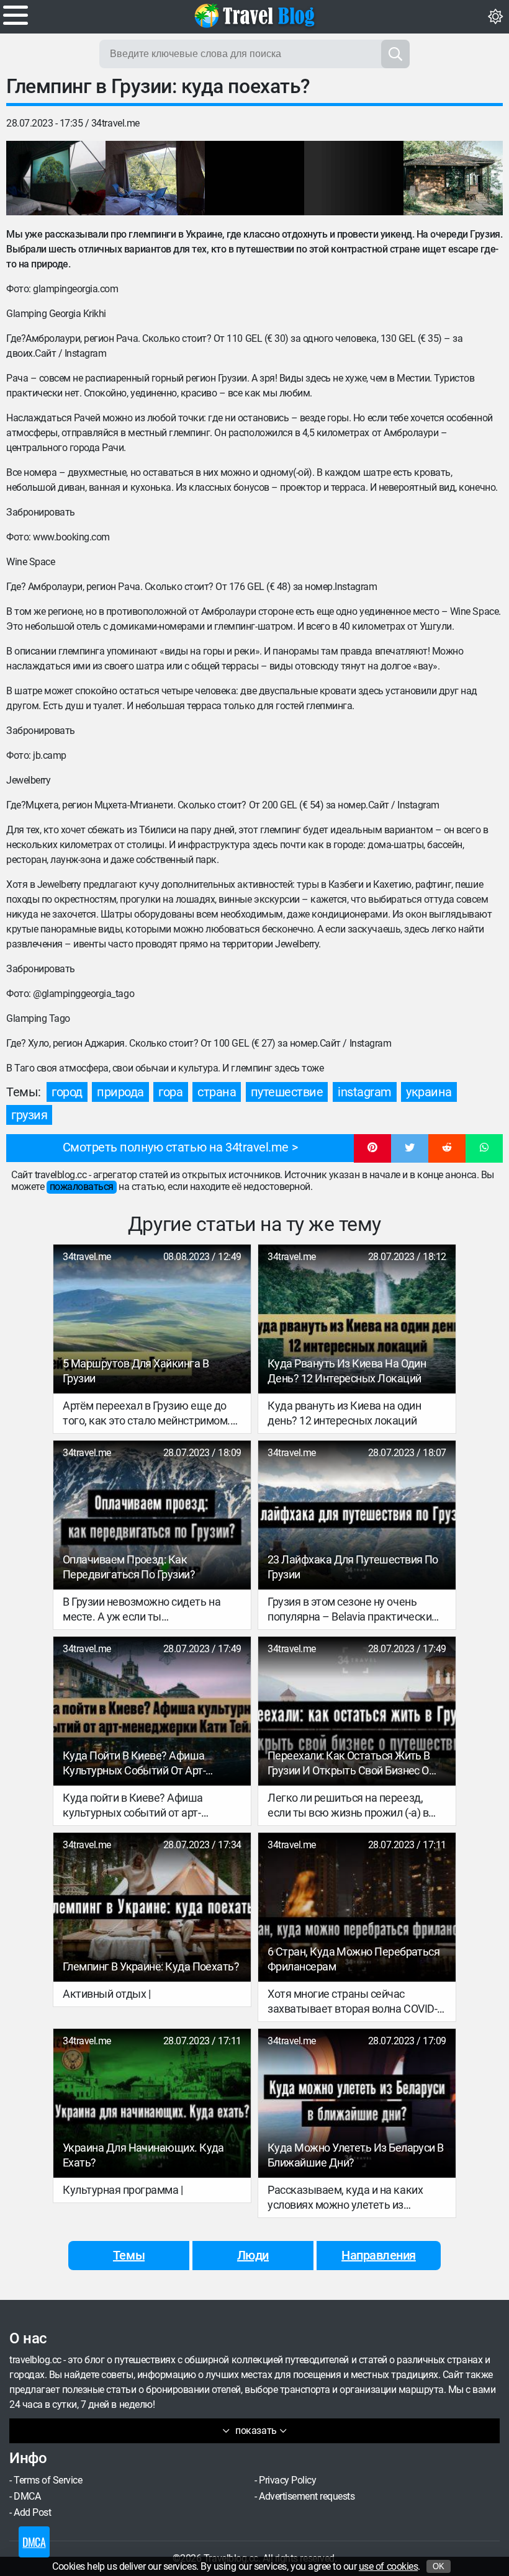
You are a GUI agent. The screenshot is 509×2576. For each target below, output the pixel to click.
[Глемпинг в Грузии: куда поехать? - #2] (155, 178)
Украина (429, 1092)
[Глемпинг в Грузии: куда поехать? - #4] (354, 178)
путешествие (287, 1092)
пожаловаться (82, 1187)
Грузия (29, 1115)
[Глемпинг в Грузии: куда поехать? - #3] (254, 178)
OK (439, 2566)
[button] (372, 1148)
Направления (379, 2255)
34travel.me (115, 123)
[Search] (395, 54)
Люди (253, 2255)
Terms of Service (48, 2480)
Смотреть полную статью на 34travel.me (176, 1147)
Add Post (32, 2512)
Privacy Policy (287, 2480)
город (67, 1092)
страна (217, 1092)
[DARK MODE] (495, 17)
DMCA (27, 2496)
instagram (365, 1092)
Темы (129, 2255)
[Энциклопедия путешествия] (254, 16)
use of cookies (388, 2566)
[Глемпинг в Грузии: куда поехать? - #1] (56, 178)
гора (170, 1092)
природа (120, 1092)
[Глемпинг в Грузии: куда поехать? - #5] (453, 178)
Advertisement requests (307, 2496)
